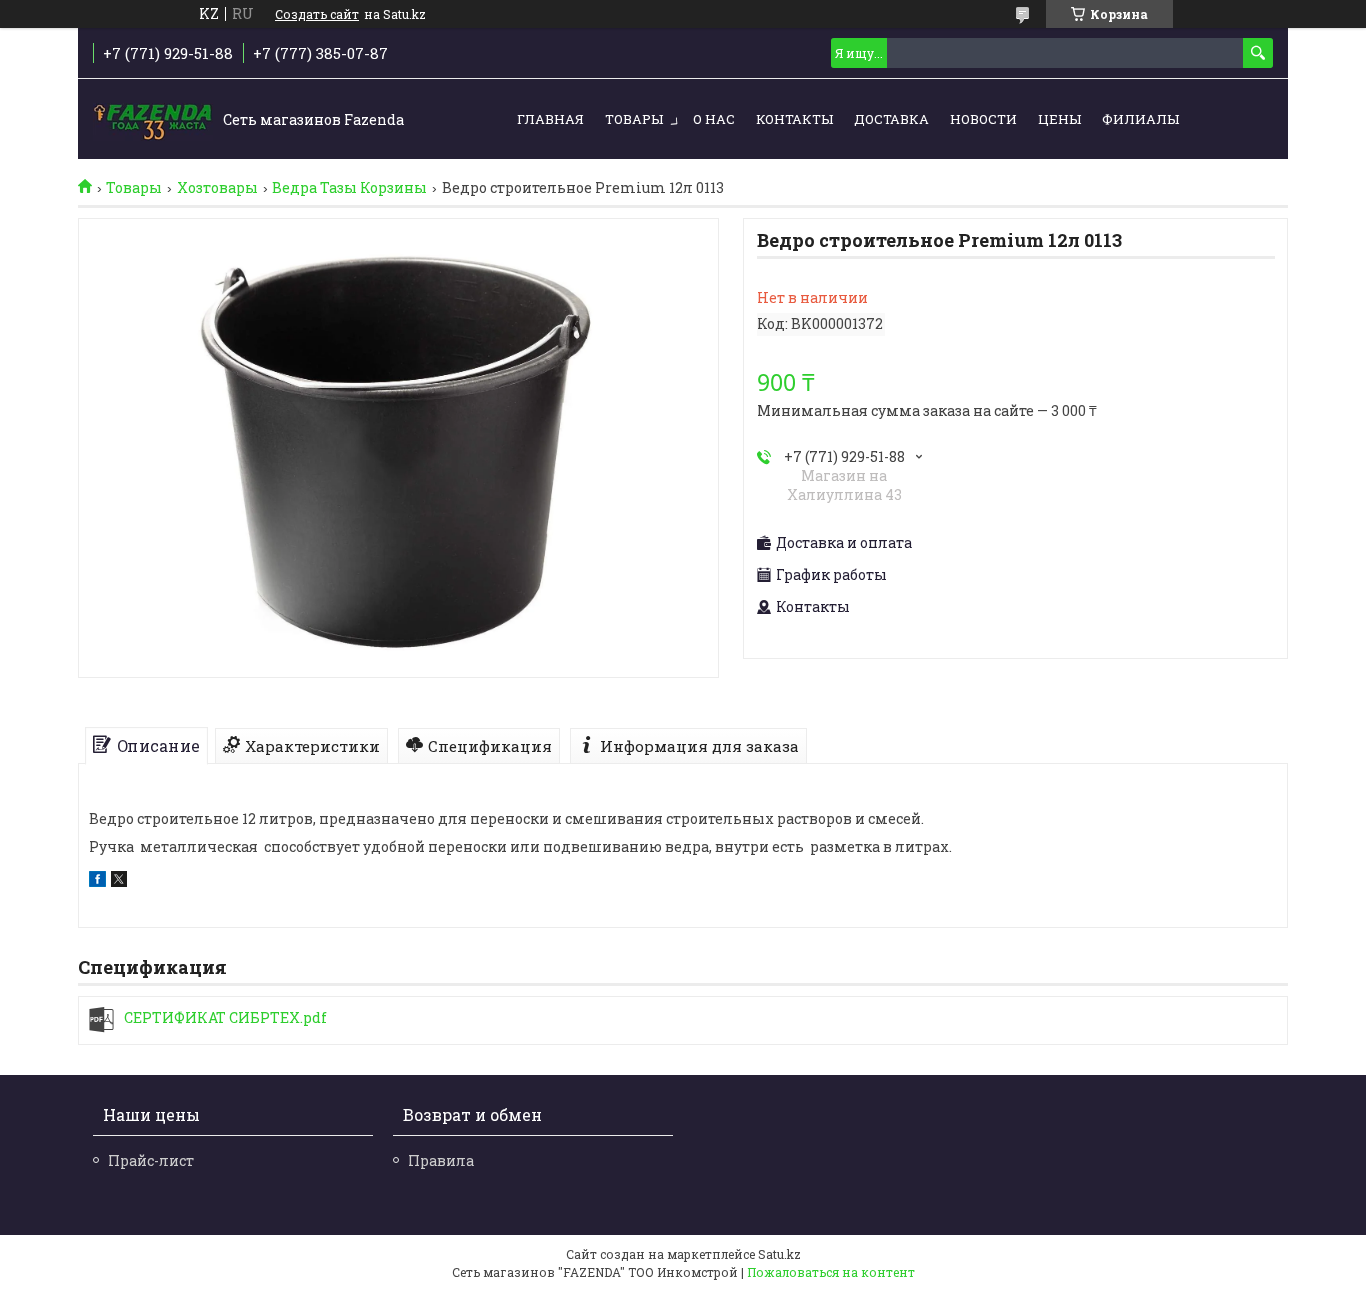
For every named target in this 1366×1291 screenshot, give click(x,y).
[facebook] (97, 881)
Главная (550, 119)
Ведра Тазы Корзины (349, 188)
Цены (1059, 119)
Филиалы (1140, 119)
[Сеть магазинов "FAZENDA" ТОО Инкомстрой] (153, 120)
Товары (634, 119)
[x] (119, 881)
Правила (441, 1160)
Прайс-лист (151, 1160)
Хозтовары (217, 188)
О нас (714, 119)
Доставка (891, 119)
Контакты (794, 119)
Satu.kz (779, 1254)
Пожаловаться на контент (831, 1272)
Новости (983, 119)
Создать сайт (317, 14)
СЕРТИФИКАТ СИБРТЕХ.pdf (225, 1018)
